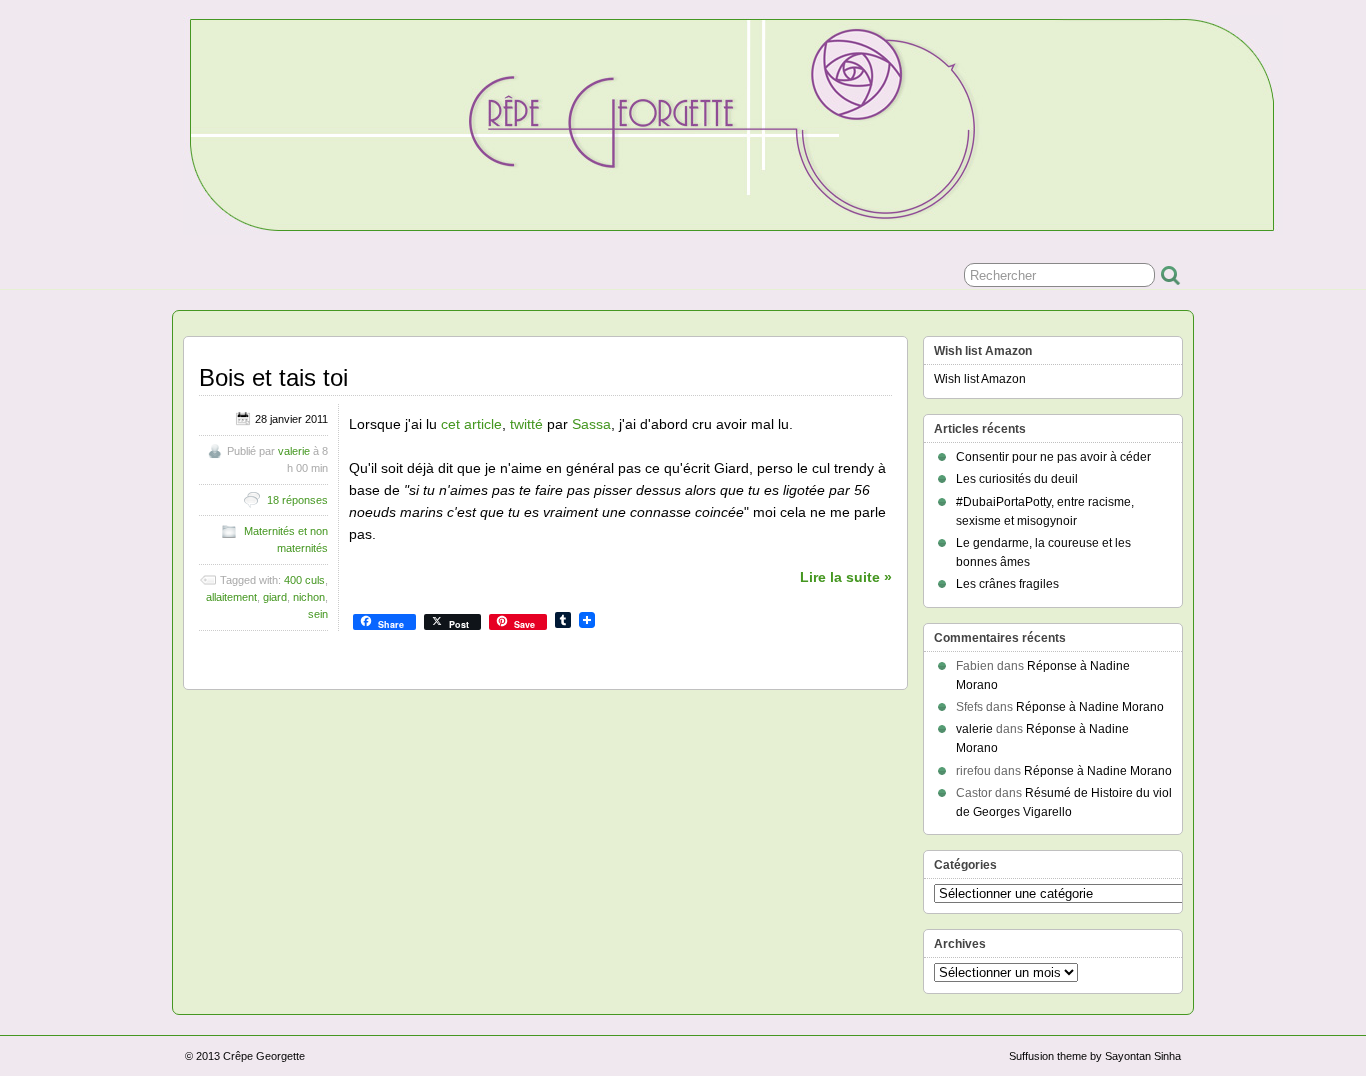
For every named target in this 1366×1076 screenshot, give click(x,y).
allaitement (231, 597)
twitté (526, 424)
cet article (471, 424)
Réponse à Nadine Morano (1090, 707)
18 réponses (297, 500)
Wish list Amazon (980, 379)
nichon (309, 597)
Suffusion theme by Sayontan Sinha (1095, 1056)
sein (318, 614)
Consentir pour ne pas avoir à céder (1053, 457)
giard (275, 597)
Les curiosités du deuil (1017, 479)
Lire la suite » (846, 577)
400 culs (304, 580)
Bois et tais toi (273, 377)
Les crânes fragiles (1007, 584)
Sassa (591, 424)
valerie (294, 451)
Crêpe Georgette (264, 1056)
